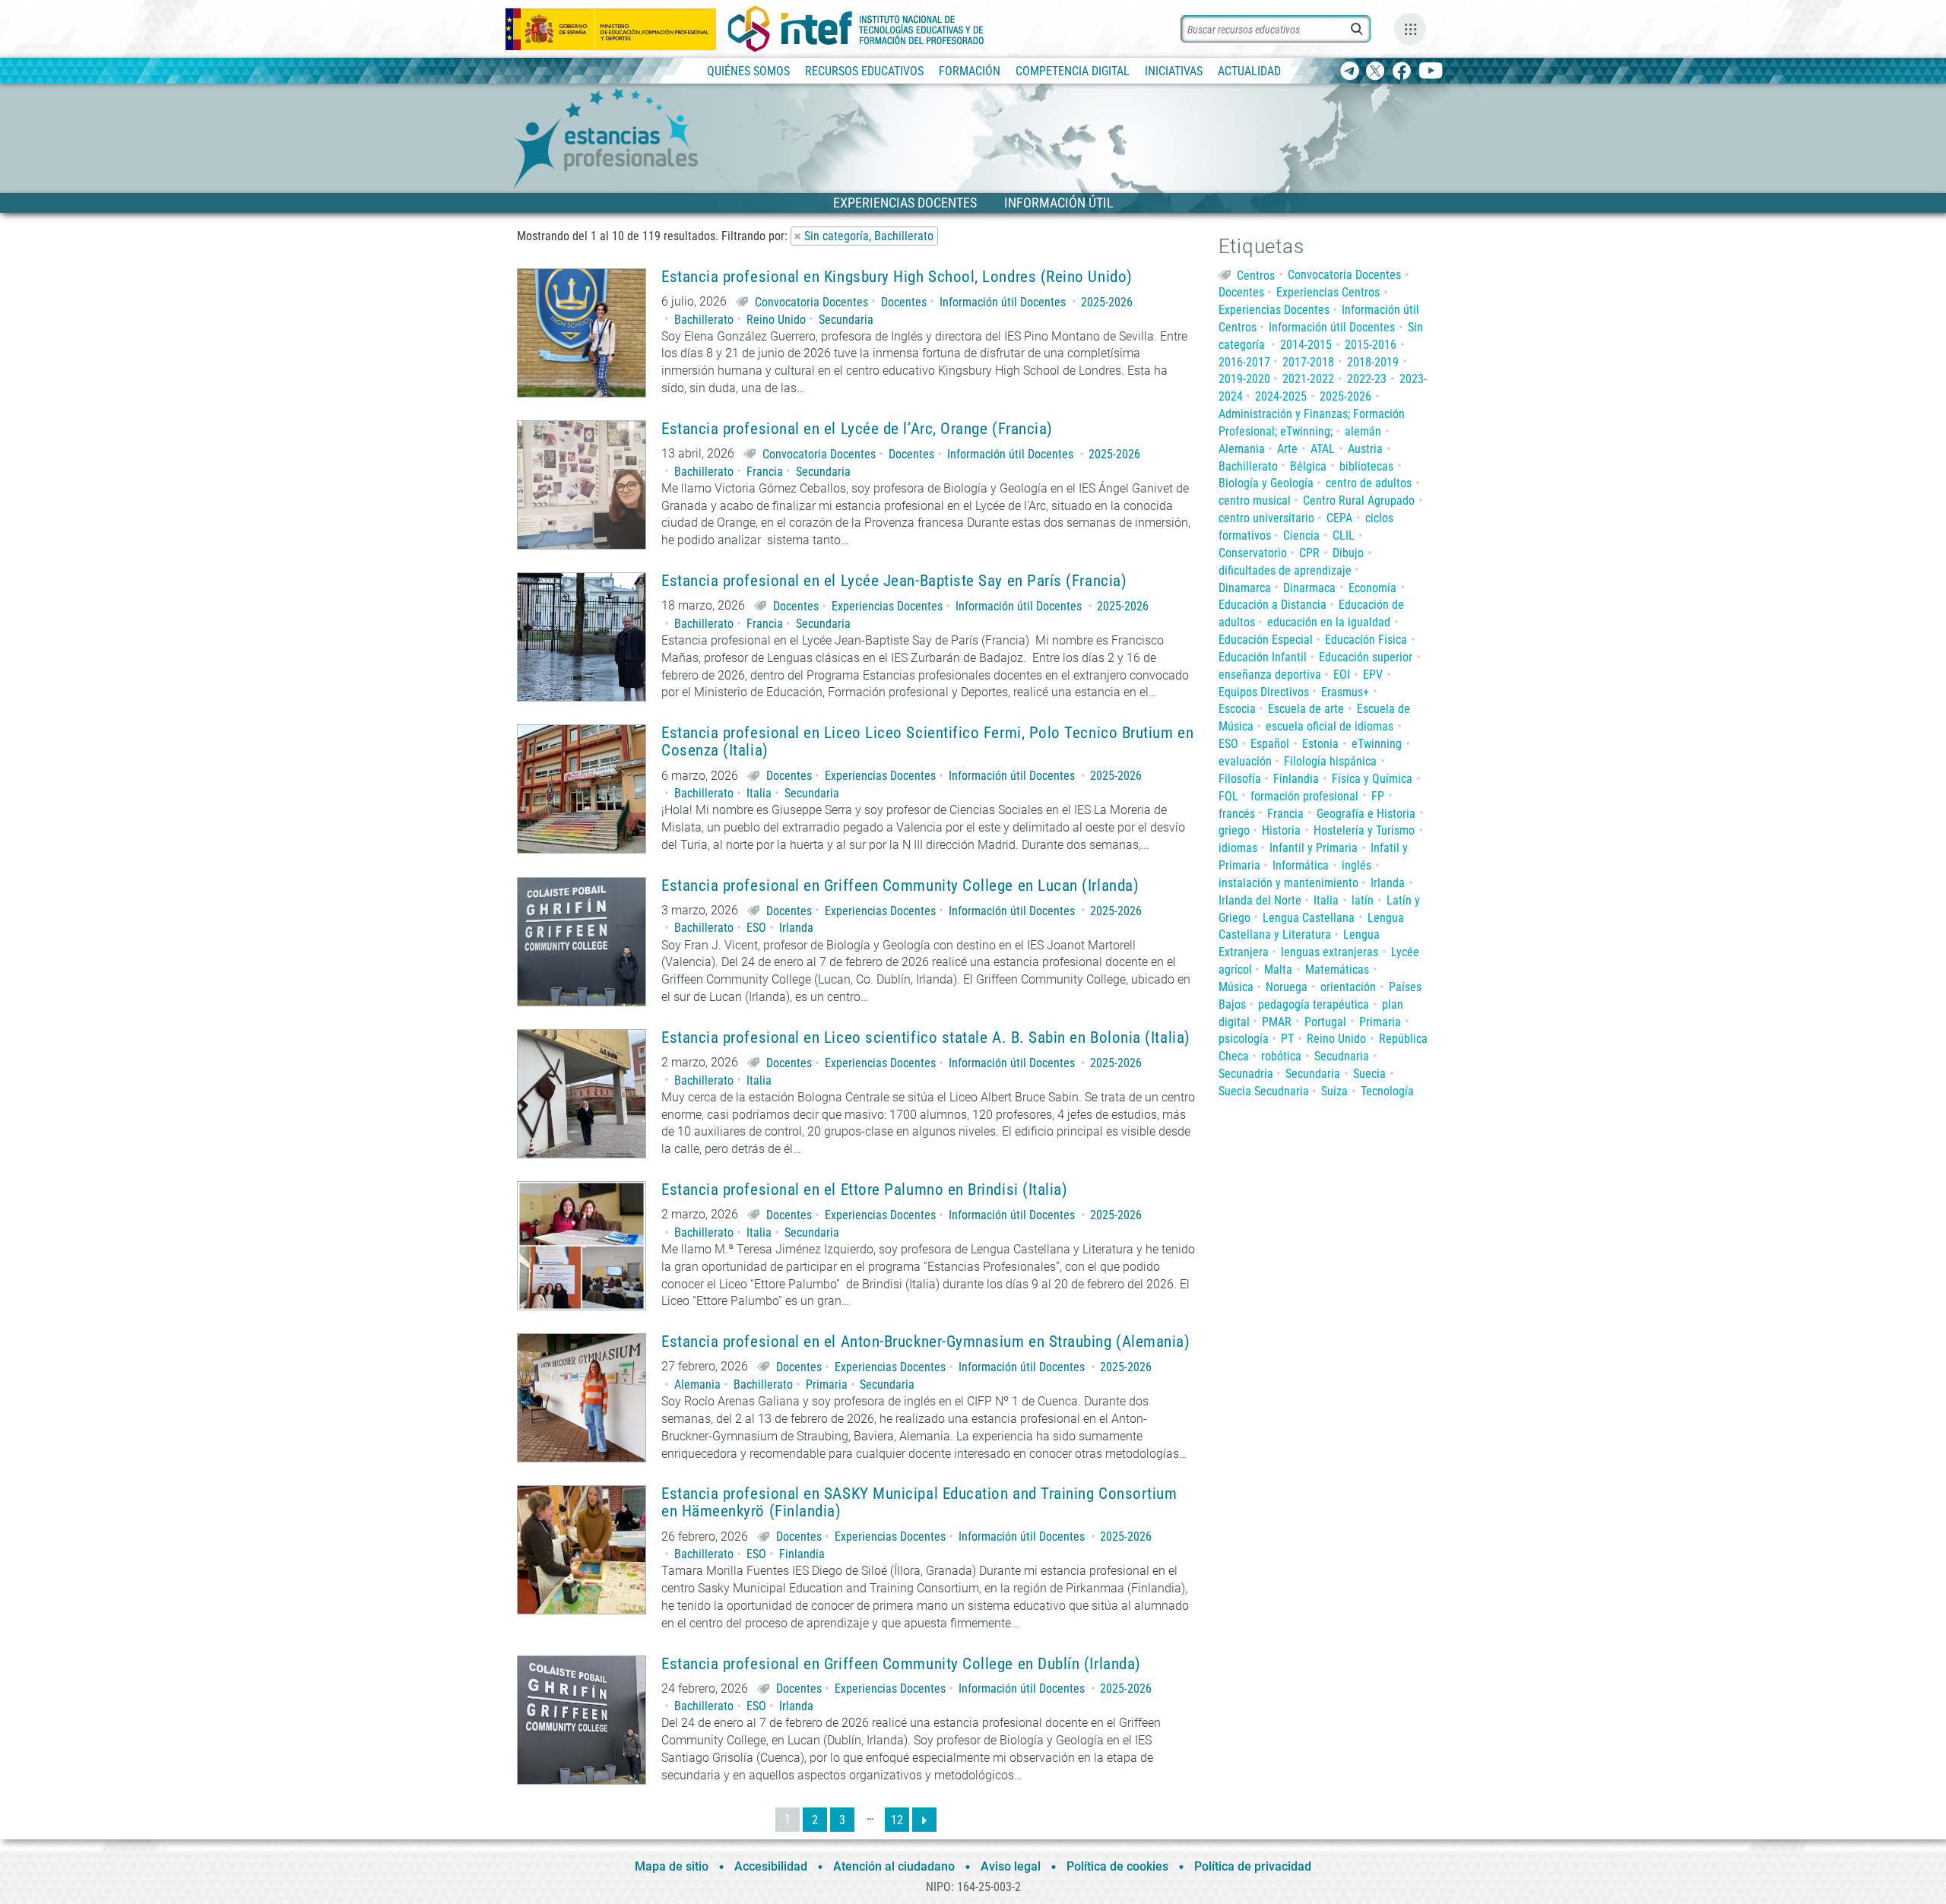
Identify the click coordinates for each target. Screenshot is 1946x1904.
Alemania (697, 1384)
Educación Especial (1266, 640)
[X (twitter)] (1376, 72)
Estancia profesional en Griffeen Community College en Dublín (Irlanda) (901, 1664)
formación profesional (1304, 796)
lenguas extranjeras (1330, 952)
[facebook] (1401, 72)
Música (1236, 987)
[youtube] (1431, 72)
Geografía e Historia (1366, 814)
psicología (1244, 1039)
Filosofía (1240, 779)
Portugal (1325, 1022)
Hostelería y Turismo (1364, 830)
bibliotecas (1366, 466)
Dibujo (1348, 553)
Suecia (1369, 1074)
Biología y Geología (1266, 483)
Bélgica (1308, 466)
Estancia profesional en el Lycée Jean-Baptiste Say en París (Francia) (894, 581)
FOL (1228, 796)
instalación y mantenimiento (1288, 883)
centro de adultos (1369, 483)
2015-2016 (1371, 345)
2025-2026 (1107, 302)
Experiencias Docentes (887, 606)
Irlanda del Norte (1260, 900)
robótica (1281, 1056)
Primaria (827, 1384)
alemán (1363, 431)
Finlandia (802, 1554)
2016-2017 (1244, 362)
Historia (1281, 830)
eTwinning (1377, 744)
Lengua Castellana (1309, 918)
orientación (1348, 987)
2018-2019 (1373, 362)
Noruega (1287, 987)
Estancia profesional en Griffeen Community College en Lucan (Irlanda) (900, 886)
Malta (1278, 969)
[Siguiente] (924, 1820)
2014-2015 (1306, 345)
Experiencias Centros (1328, 292)
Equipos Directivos (1264, 692)
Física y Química (1372, 779)
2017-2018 (1308, 362)
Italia (759, 793)
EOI (1342, 675)
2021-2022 (1308, 379)
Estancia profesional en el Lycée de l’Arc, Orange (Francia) (857, 429)
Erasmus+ (1345, 692)
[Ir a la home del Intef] (856, 29)
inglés (1356, 865)
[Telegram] (1350, 72)
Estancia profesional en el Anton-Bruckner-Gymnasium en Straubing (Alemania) (926, 1342)
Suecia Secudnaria (1264, 1091)
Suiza (1334, 1091)
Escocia (1237, 709)
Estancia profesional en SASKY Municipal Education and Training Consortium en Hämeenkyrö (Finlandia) (919, 1503)
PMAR (1277, 1022)
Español (1270, 744)
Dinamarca (1245, 588)
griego (1234, 830)
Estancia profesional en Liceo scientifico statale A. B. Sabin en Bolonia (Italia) (926, 1038)
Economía (1372, 588)
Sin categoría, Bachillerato (869, 236)
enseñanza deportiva (1270, 675)
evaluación (1245, 761)
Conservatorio (1253, 553)
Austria (1365, 449)
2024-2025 (1281, 396)
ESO (756, 928)
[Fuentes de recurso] (1410, 29)
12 (897, 1820)
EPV (1373, 675)
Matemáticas (1337, 969)
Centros (1256, 275)
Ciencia (1301, 535)
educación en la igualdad (1329, 622)
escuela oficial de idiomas (1330, 726)
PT (1287, 1039)
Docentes (904, 302)
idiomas (1238, 848)
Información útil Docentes (1003, 302)
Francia (765, 472)
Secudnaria (1342, 1056)
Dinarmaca (1309, 588)
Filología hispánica (1330, 761)
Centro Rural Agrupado (1359, 501)
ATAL (1323, 449)
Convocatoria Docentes (811, 302)
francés (1237, 814)
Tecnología (1387, 1091)
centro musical (1255, 501)
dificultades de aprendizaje (1285, 570)
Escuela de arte (1306, 709)
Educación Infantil (1263, 657)
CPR (1309, 553)
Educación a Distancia (1273, 605)
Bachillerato (704, 320)
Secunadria (1246, 1074)
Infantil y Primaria (1314, 848)
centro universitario (1266, 518)
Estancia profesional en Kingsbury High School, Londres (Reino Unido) (897, 277)
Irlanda (796, 928)
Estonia (1320, 744)
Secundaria (846, 320)
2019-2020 (1244, 379)
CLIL (1344, 535)
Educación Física (1366, 640)
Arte (1287, 449)
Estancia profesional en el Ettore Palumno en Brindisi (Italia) (864, 1190)
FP (1378, 796)
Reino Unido (776, 320)
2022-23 (1367, 379)
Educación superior (1366, 657)
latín (1363, 900)
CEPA (1339, 518)
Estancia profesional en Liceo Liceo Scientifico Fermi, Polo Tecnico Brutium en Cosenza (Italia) (927, 742)
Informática (1301, 865)
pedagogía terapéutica (1314, 1004)
